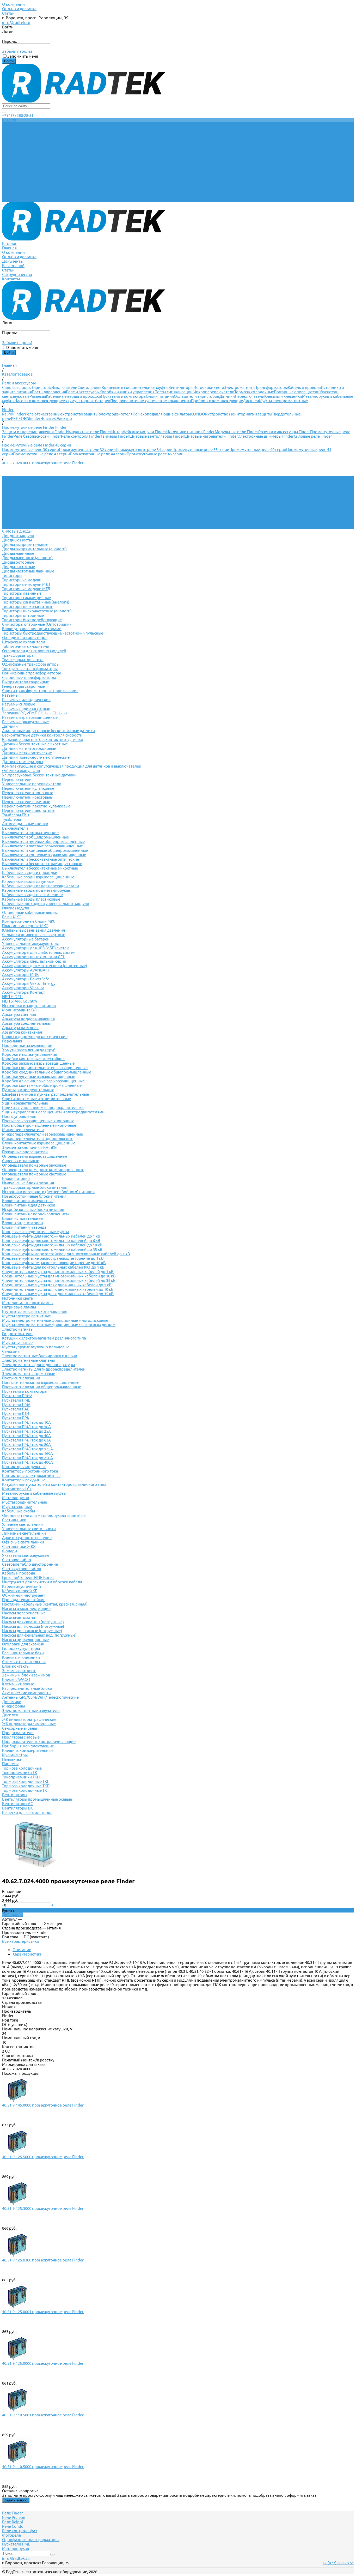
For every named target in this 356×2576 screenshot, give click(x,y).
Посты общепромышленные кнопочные (39, 1125)
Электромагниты (240, 387)
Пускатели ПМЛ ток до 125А (27, 1449)
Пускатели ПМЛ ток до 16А (26, 1427)
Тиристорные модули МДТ (26, 584)
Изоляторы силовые (21, 1737)
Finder (19, 414)
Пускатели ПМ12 (17, 1396)
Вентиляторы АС (17, 1804)
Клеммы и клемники (283, 396)
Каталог (9, 164)
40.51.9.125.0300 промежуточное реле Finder (43, 2260)
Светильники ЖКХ (19, 1546)
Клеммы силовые (18, 1684)
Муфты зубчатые (17, 1343)
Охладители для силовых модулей (34, 651)
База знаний (13, 186)
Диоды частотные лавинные (28, 571)
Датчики (227, 396)
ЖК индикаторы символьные (29, 1724)
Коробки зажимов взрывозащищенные (38, 1063)
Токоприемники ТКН (21, 1777)
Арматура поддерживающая (28, 1019)
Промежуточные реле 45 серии (155, 454)
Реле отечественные (44, 414)
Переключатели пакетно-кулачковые (36, 806)
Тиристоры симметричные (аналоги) (36, 602)
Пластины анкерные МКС (25, 926)
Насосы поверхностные (24, 1613)
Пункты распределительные (28, 1090)
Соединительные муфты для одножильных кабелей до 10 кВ (58, 1289)
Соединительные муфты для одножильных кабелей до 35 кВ (58, 1294)
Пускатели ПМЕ (16, 1400)
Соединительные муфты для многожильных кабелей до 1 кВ (58, 1272)
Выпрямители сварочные (26, 682)
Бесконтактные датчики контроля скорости (42, 735)
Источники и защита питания (29, 1006)
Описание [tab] (22, 1950)
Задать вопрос (16, 2500)
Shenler (34, 418)
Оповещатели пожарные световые (34, 1174)
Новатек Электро (56, 418)
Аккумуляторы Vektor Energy (29, 983)
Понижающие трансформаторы (31, 673)
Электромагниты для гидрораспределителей (44, 1369)
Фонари (10, 1551)
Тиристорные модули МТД (26, 589)
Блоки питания (160, 396)
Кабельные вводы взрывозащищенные (38, 877)
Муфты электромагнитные (283, 401)
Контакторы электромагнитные (31, 1476)
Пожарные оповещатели (297, 392)
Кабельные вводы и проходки (73, 396)
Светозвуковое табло (22, 1569)
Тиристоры (42, 387)
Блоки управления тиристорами (32, 629)
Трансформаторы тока (23, 660)
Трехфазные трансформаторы (30, 669)
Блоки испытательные (23, 1218)
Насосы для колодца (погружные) (33, 1626)
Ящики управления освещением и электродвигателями (53, 1112)
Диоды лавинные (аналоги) (27, 558)
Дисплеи (251, 401)
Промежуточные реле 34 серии (144, 450)
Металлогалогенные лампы (28, 1303)
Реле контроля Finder (81, 436)
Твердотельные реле (21, 513)
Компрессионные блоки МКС (29, 921)
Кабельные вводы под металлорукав (36, 890)
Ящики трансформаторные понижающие (40, 691)
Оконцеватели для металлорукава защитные (44, 1515)
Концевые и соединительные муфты (135, 387)
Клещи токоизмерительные (28, 1750)
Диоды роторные (18, 562)
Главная (9, 169)
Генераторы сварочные (23, 686)
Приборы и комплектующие (217, 401)
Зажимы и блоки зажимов (26, 1675)
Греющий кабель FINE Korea (28, 1577)
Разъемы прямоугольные (25, 722)
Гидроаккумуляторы (21, 1648)
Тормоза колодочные (254, 392)
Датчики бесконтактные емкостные (35, 744)
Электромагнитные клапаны (28, 1360)
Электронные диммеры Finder (266, 436)
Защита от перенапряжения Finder (34, 432)
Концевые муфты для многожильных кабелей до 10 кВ (52, 1245)
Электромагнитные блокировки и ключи (40, 1356)
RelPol (8, 414)
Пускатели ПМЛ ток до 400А (27, 1462)
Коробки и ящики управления (127, 392)
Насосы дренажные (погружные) (32, 1631)
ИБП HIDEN (12, 997)
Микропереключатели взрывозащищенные (42, 1134)
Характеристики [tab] (27, 1954)
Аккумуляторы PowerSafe (26, 979)
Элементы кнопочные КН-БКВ (29, 1147)
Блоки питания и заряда (24, 1227)
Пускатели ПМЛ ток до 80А (26, 1444)
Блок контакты (16, 1666)
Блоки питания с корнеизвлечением (35, 1214)
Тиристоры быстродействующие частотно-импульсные (53, 633)
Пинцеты (10, 1764)
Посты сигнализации (174, 392)
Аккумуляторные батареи (87, 401)
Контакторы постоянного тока (30, 1471)
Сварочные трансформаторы (29, 677)
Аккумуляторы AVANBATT (26, 970)
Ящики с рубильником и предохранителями (43, 1108)
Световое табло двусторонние (30, 1564)
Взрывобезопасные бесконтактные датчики (43, 740)
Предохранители (126, 401)
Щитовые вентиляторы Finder (157, 436)
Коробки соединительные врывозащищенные (45, 1068)
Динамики (12, 1702)
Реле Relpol (13, 2522)
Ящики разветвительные (25, 1103)
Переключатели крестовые (27, 797)
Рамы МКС (11, 917)
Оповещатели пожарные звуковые (34, 1165)
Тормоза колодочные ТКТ (26, 1790)
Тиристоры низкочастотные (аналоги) (37, 611)
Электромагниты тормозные (29, 1374)
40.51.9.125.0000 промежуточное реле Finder (43, 2363)
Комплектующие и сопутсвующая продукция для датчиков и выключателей (72, 766)
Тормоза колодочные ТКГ (26, 1781)
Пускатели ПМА (16, 1405)
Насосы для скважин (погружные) (33, 1622)
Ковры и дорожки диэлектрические (35, 1037)
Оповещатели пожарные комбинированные (43, 1170)
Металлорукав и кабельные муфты (34, 1493)
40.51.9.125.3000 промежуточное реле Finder (43, 2208)
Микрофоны (14, 1706)
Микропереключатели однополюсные (38, 1139)
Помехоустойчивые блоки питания (34, 1196)
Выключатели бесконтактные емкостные (40, 868)
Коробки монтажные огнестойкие (33, 1059)
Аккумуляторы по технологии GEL (33, 957)
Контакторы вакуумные (24, 1480)
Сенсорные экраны (20, 1728)
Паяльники (12, 1759)
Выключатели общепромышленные (35, 837)
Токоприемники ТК (20, 1773)
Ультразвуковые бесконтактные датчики (39, 775)
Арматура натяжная (20, 1028)
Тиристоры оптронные (23, 615)
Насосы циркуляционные (25, 1640)
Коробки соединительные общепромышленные (47, 1072)
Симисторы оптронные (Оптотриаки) (36, 624)
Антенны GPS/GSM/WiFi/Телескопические (40, 1697)
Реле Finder (13, 2513)
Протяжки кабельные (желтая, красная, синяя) (45, 1604)
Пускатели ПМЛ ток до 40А (26, 1436)
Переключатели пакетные (26, 802)
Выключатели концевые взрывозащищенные (44, 855)
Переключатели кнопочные (28, 793)
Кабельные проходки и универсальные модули (46, 904)
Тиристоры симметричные (26, 598)
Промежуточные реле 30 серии (30, 450)
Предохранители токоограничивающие (39, 1742)
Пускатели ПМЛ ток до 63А (26, 1440)
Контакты (11, 200)
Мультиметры (15, 1755)
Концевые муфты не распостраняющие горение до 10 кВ (54, 1263)
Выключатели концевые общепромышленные (45, 850)
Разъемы (38, 396)
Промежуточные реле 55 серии (201, 450)
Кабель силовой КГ (20, 1591)
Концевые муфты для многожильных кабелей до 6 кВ (51, 1241)
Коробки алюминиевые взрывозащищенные (43, 1081)
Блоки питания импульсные (28, 1201)
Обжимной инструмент (24, 1595)
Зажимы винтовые (19, 1671)
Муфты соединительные (24, 1502)
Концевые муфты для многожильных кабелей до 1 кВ (51, 1236)
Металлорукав (16, 1498)
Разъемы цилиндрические (26, 700)
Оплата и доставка (19, 9)
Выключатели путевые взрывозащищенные (42, 846)
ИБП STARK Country (20, 1001)
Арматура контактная (22, 1032)
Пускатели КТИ (16, 1413)
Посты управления (49, 392)
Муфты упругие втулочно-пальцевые (36, 1347)
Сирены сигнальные (21, 1161)
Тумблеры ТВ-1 (16, 815)
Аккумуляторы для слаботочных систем (39, 952)
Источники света (209, 387)
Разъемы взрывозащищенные (30, 717)
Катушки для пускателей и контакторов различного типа (54, 1484)
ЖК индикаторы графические (29, 1719)
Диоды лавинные (18, 553)
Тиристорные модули (22, 580)
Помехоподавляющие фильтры (162, 414)
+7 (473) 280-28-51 (18, 115)
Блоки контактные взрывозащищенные (39, 1143)
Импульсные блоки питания (28, 1183)
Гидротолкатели (17, 1334)
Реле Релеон (14, 2517)
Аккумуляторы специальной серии (34, 961)
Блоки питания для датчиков (29, 1205)
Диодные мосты (17, 540)
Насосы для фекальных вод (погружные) (39, 1635)
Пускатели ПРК (16, 1418)
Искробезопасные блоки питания (33, 1209)
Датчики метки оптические (27, 753)
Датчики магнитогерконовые (29, 748)
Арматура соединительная (27, 1023)
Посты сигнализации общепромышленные (42, 1387)
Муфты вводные (17, 1507)
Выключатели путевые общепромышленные (43, 841)
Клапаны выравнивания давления (33, 930)
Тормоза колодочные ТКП (26, 1786)
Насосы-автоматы (19, 1617)
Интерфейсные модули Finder (139, 432)
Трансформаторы (272, 387)
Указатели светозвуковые (26, 1555)
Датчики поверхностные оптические (36, 757)
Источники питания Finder (191, 432)
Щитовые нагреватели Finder (211, 436)
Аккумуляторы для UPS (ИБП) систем (36, 948)
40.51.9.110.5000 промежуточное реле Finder (43, 2467)
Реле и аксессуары (83, 392)
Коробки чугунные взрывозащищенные (39, 1076)
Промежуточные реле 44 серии (98, 454)
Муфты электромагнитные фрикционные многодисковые (55, 1320)
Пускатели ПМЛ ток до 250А (27, 1458)
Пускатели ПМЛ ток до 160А (27, 1453)
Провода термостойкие (24, 1600)
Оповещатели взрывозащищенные (35, 1156)
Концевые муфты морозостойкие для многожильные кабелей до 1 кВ (66, 1254)
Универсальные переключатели (32, 784)
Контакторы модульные (24, 1467)
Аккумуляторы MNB (20, 975)
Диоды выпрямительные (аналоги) (34, 549)
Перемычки (13, 1041)
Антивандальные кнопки (25, 824)
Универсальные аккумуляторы (30, 943)
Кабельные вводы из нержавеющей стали (41, 886)
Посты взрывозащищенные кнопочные (38, 1121)
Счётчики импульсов (21, 771)
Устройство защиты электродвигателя (97, 414)
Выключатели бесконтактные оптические (41, 859)
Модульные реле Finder (237, 432)
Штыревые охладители (24, 642)
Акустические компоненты (166, 401)
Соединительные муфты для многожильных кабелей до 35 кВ (59, 1280)
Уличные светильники (22, 1524)
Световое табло (17, 1560)
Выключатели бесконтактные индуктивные (42, 864)
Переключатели (250, 396)
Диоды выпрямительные (25, 544)
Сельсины (11, 1351)
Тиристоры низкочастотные (28, 607)
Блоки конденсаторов (22, 1223)
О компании (13, 4)
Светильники (90, 387)
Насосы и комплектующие (39, 401)
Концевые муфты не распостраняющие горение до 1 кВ (53, 1258)
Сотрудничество (17, 195)
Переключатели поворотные (29, 810)
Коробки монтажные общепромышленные (42, 1085)
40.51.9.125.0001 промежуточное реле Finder (43, 2312)
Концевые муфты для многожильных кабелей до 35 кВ (52, 1249)
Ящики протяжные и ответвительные (36, 1099)
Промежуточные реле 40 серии (258, 450)
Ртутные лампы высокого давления (35, 1311)
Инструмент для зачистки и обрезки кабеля (42, 1582)
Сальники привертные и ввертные (34, 935)
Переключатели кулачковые (28, 788)
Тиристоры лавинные (22, 593)
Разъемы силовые (19, 704)
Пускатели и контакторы (124, 396)
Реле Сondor (14, 2526)
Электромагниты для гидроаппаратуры (38, 1365)
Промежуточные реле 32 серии (87, 450)
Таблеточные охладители (26, 646)
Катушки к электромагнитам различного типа (44, 1338)
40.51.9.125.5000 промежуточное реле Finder (43, 2157)
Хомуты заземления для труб (29, 1050)
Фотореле (11, 2535)
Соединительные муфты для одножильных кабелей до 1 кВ (57, 1285)
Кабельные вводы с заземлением (33, 895)
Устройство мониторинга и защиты (240, 414)
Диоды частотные (19, 567)
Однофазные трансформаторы (31, 664)
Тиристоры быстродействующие (32, 620)
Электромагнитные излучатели (31, 1711)
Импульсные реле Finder (89, 432)
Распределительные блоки (27, 1688)
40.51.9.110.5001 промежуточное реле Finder (43, 2415)
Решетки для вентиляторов (27, 1812)
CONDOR (199, 414)
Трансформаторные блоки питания (35, 1187)
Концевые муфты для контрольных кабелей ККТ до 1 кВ (53, 1267)
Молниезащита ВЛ (19, 1010)
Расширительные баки (23, 1653)
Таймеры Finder (115, 436)
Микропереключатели (213, 392)
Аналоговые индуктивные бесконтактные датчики (48, 731)
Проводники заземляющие (27, 1045)
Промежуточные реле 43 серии (41, 454)
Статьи (8, 13)
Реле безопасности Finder (37, 436)
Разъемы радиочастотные (26, 708)
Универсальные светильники (29, 1529)
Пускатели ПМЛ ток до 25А (26, 1431)
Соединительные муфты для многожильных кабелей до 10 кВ (59, 1276)
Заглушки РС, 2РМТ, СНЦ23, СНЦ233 (34, 713)
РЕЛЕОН (19, 418)
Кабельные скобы (19, 1511)
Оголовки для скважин (23, 1644)
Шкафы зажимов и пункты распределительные (45, 1094)
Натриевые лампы (19, 1307)
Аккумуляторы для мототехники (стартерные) (45, 966)
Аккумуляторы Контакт (23, 992)
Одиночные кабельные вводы (30, 912)
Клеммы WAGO (16, 1679)
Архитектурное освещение (27, 1538)
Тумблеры (11, 819)
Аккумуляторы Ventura (23, 988)
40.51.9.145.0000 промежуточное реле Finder (43, 2105)
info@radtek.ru (16, 22)
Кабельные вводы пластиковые (31, 899)
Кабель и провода (304, 387)
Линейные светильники (24, 1533)
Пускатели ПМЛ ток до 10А (26, 1422)
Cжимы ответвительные (24, 1662)
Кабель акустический (22, 1586)
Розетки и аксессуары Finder (284, 432)
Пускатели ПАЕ (16, 1409)
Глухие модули (16, 908)
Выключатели (65, 387)
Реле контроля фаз (20, 2531)
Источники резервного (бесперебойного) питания (48, 1192)
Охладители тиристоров (197, 396)
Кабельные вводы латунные (28, 881)
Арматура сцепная (19, 1014)
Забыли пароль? (17, 51)
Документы (13, 182)
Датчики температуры (23, 762)
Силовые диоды (17, 387)
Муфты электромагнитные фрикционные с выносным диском (59, 1325)
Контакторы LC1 (17, 1489)
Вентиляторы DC (18, 1808)
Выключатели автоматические (30, 833)
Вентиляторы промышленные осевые (37, 1799)
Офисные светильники (23, 1542)
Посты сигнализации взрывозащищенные (41, 1382)
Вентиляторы (181, 387)
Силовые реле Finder (313, 436)
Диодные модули (18, 536)
